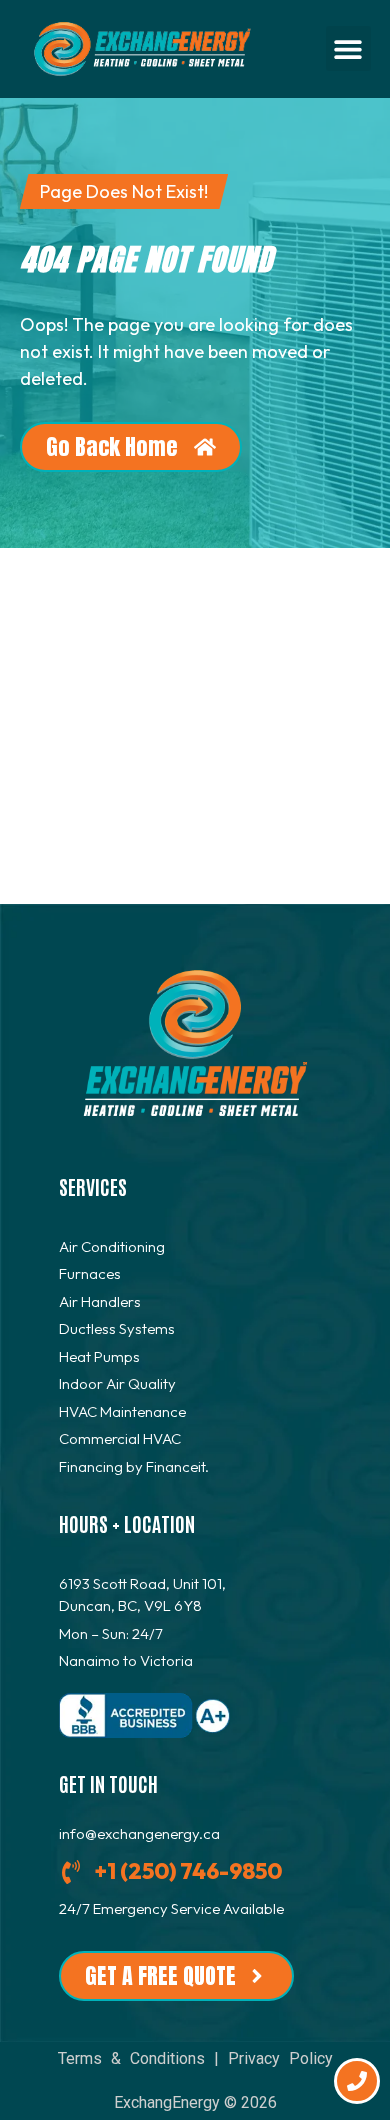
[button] (348, 48)
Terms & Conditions (131, 2058)
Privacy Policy (280, 2058)
